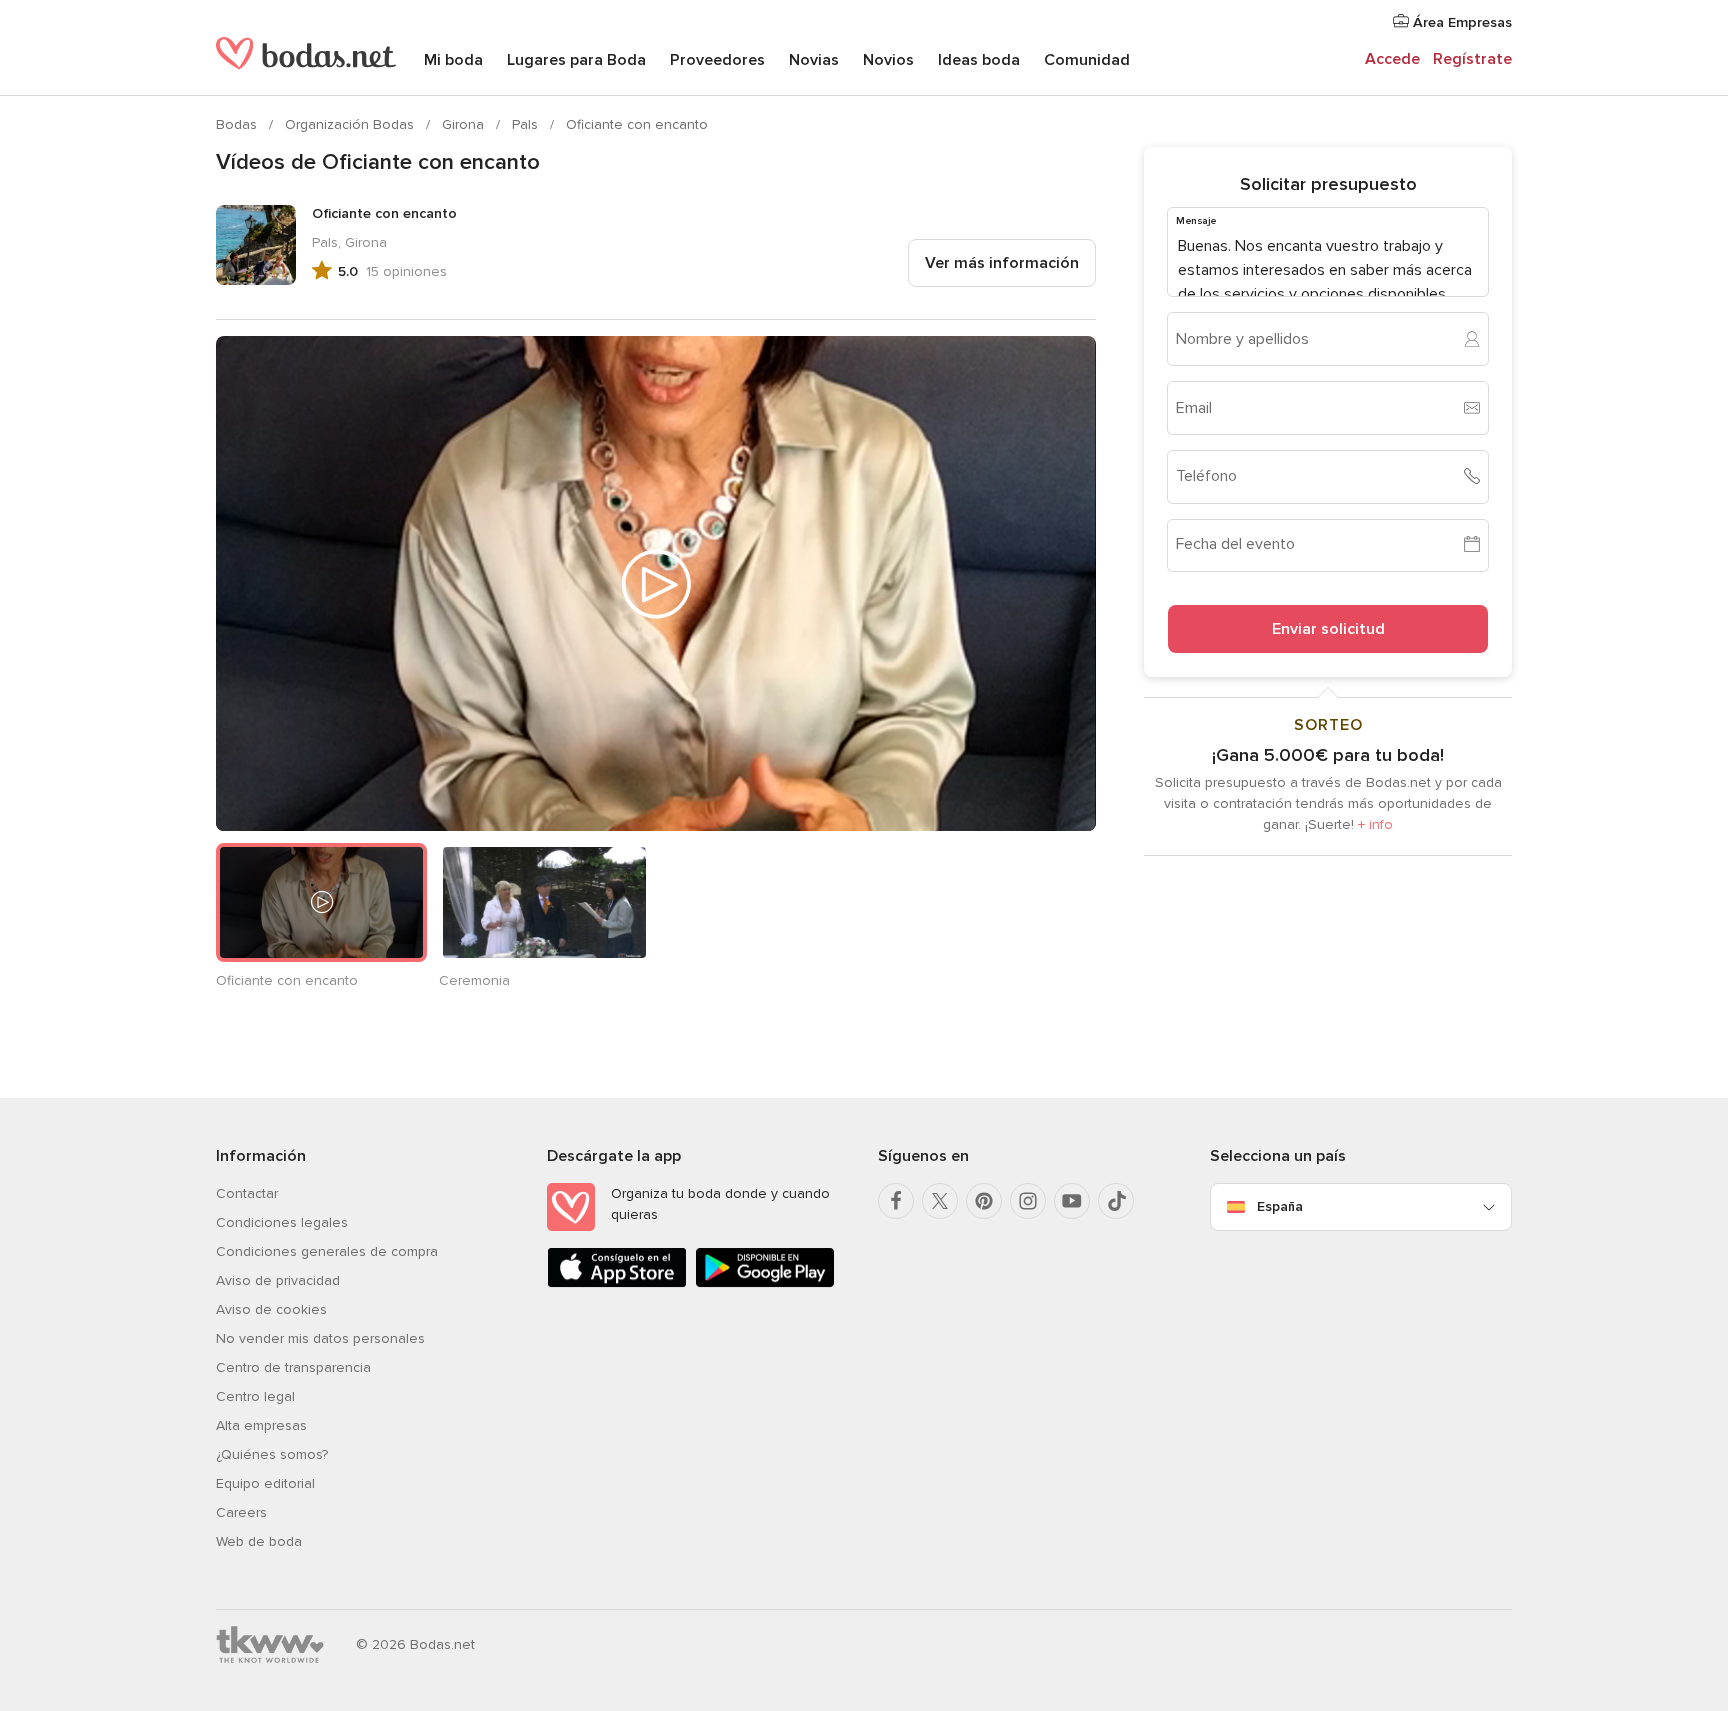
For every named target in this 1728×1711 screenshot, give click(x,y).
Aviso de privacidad (278, 1280)
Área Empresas (1460, 22)
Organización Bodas (351, 124)
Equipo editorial (265, 1483)
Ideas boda (979, 60)
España (1280, 1206)
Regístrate (1472, 59)
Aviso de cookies (271, 1309)
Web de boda (259, 1541)
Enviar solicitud (1328, 628)
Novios (888, 60)
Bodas (238, 124)
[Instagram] (1028, 1201)
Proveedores (717, 60)
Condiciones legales (282, 1222)
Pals (527, 124)
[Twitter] (940, 1201)
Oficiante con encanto (637, 124)
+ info (1375, 823)
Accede (1392, 59)
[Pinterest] (984, 1201)
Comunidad (1087, 60)
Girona (465, 124)
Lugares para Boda (576, 60)
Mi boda (453, 60)
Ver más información (1002, 263)
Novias (814, 60)
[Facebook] (896, 1201)
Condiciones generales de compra (327, 1251)
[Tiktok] (1116, 1201)
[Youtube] (1072, 1201)
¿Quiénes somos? (272, 1454)
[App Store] (617, 1283)
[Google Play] (765, 1283)
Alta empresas (261, 1425)
